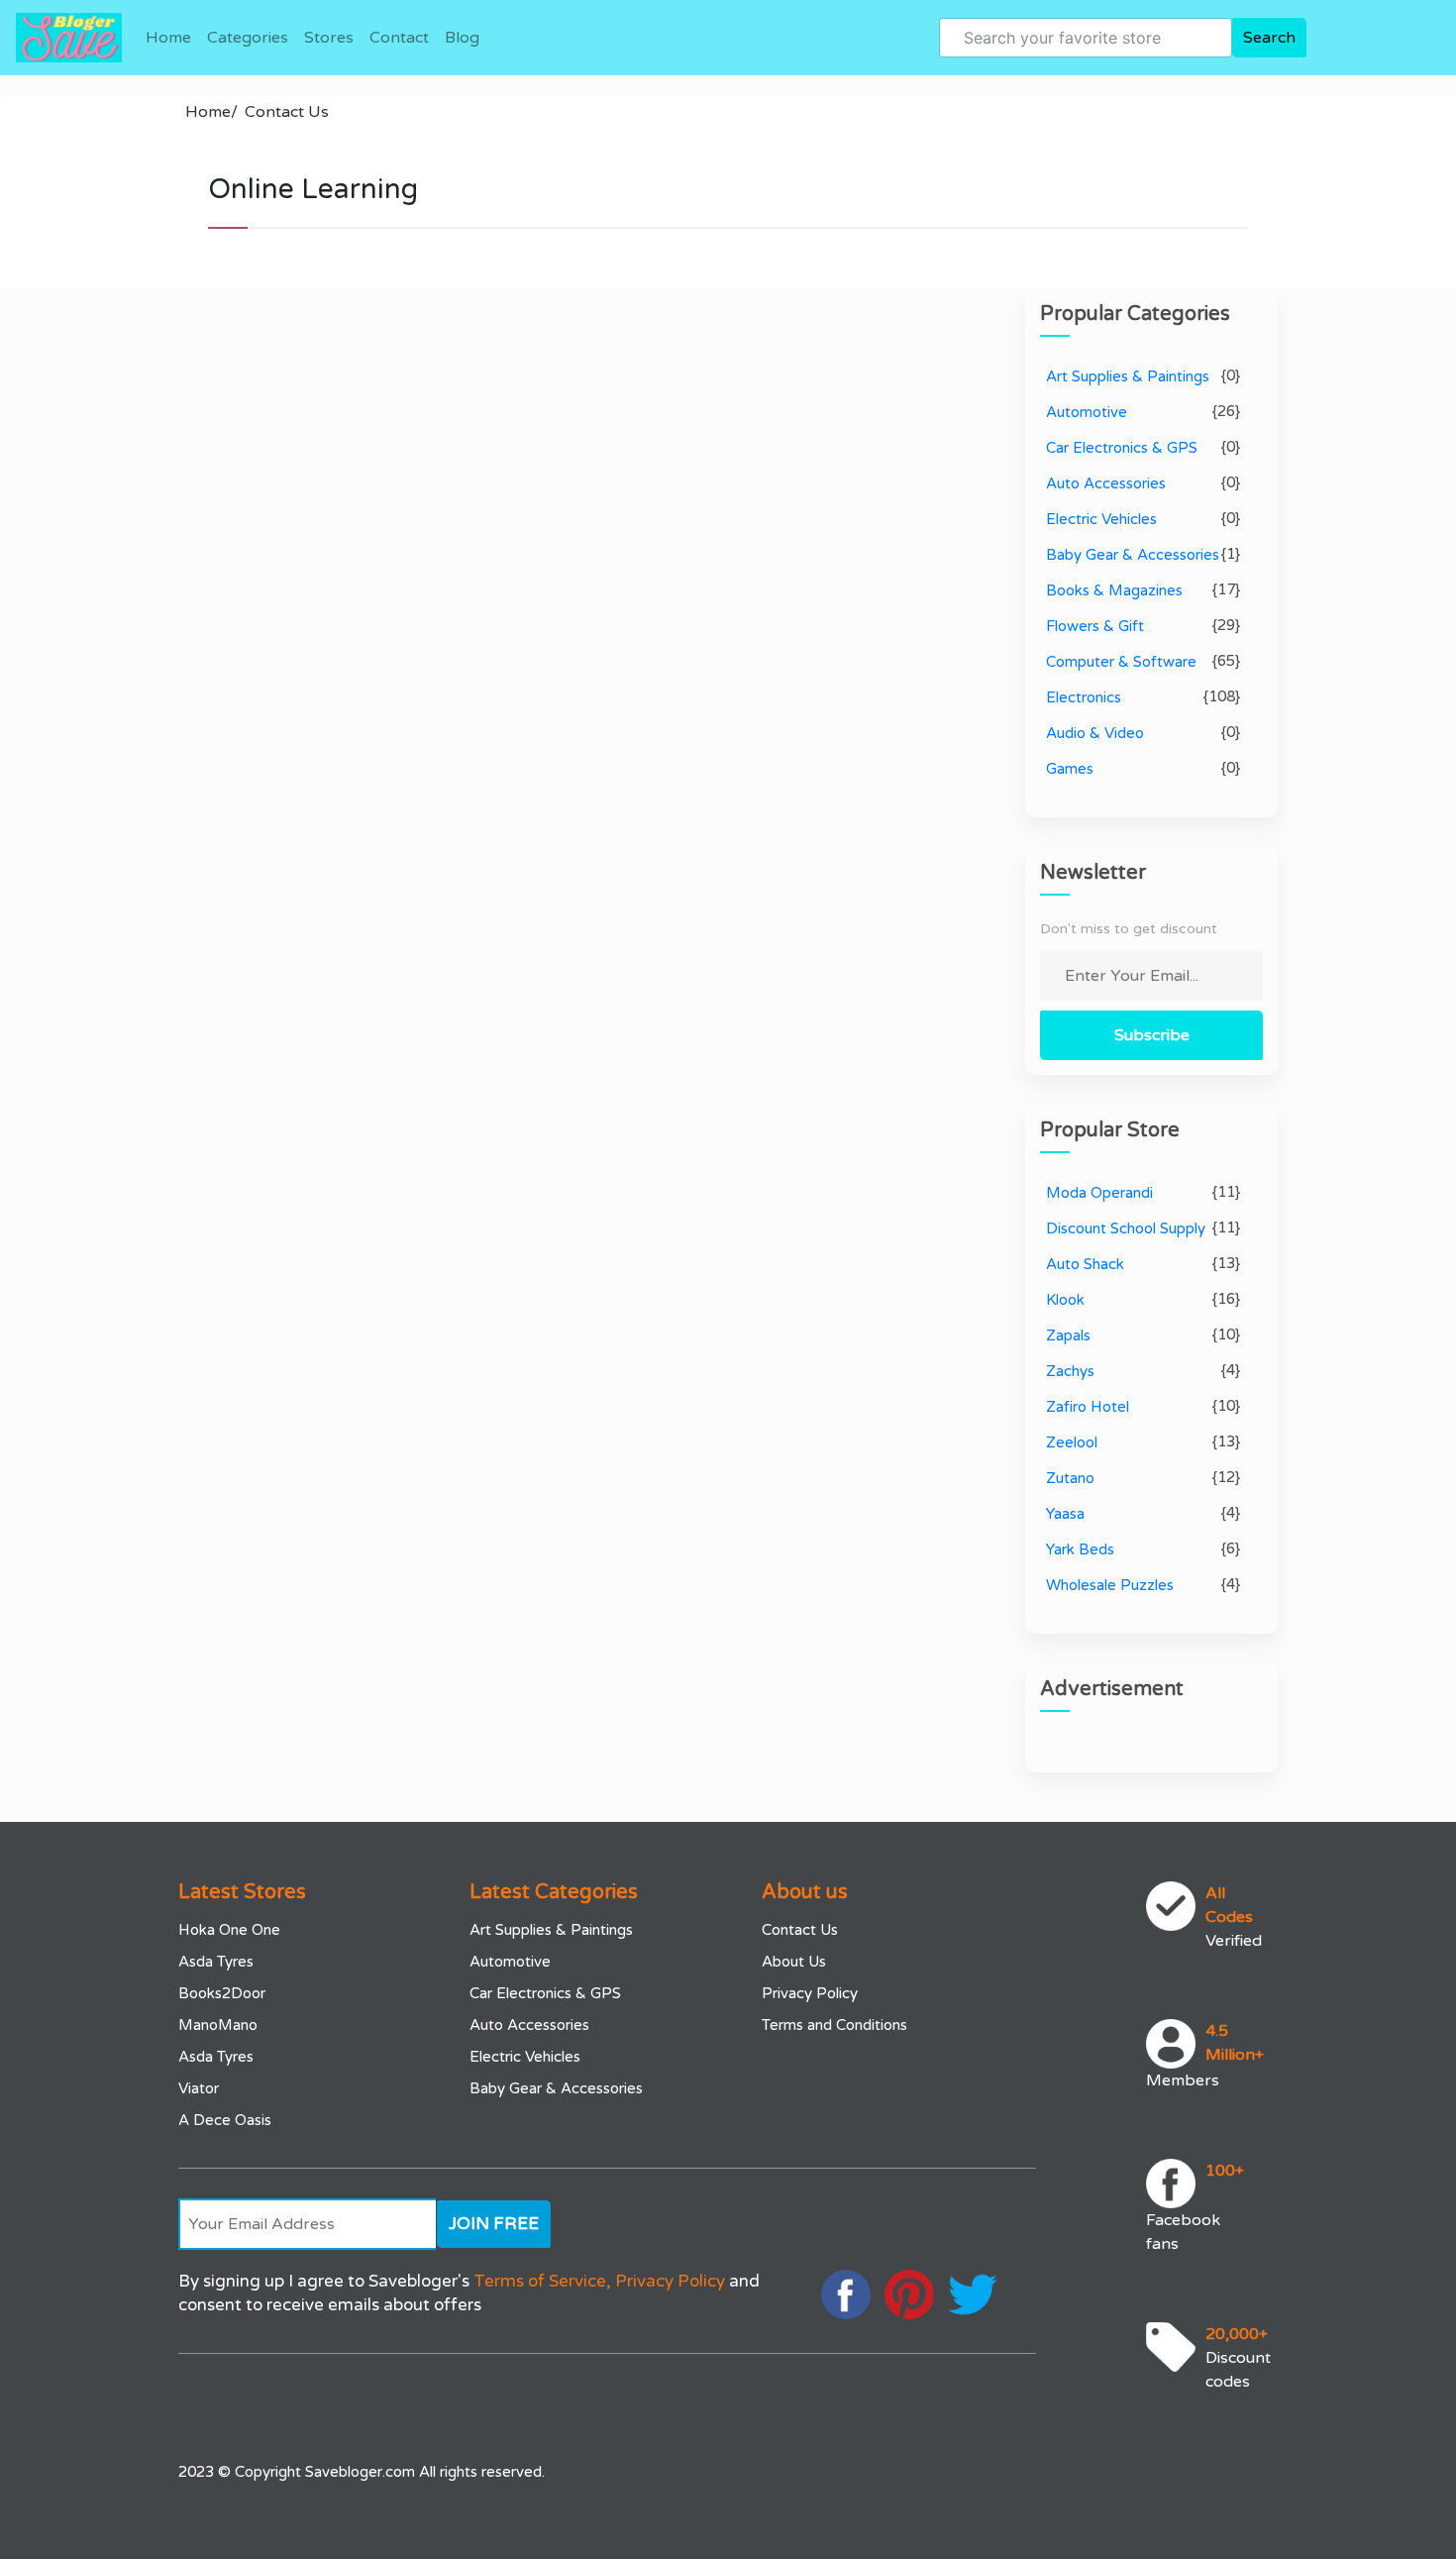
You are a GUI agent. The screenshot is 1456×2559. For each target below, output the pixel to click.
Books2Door (222, 1993)
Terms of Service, (542, 2281)
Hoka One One (229, 1930)
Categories (248, 38)
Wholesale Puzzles (1110, 1585)
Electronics (1084, 697)
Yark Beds (1080, 1549)
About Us (794, 1962)
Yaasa (1065, 1514)
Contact (399, 38)
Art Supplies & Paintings (1128, 376)
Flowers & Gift (1095, 626)
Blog (462, 38)
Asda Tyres (216, 1962)
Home (168, 38)
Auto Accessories (1106, 483)
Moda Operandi (1099, 1193)
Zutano (1070, 1478)
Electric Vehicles (1101, 519)
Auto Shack (1085, 1264)
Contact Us (287, 112)
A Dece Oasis (225, 2120)
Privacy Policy (810, 1993)
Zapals (1068, 1335)
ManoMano (218, 2025)
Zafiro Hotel (1088, 1407)
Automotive (1087, 412)
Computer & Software (1121, 662)
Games (1070, 769)
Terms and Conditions (834, 2025)
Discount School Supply (1126, 1228)
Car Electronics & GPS (1122, 448)
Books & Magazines (1114, 590)
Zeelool (1072, 1442)
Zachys (1070, 1371)
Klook (1065, 1300)
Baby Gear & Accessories (1133, 555)
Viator (199, 2088)
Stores (329, 38)
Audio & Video (1095, 733)
